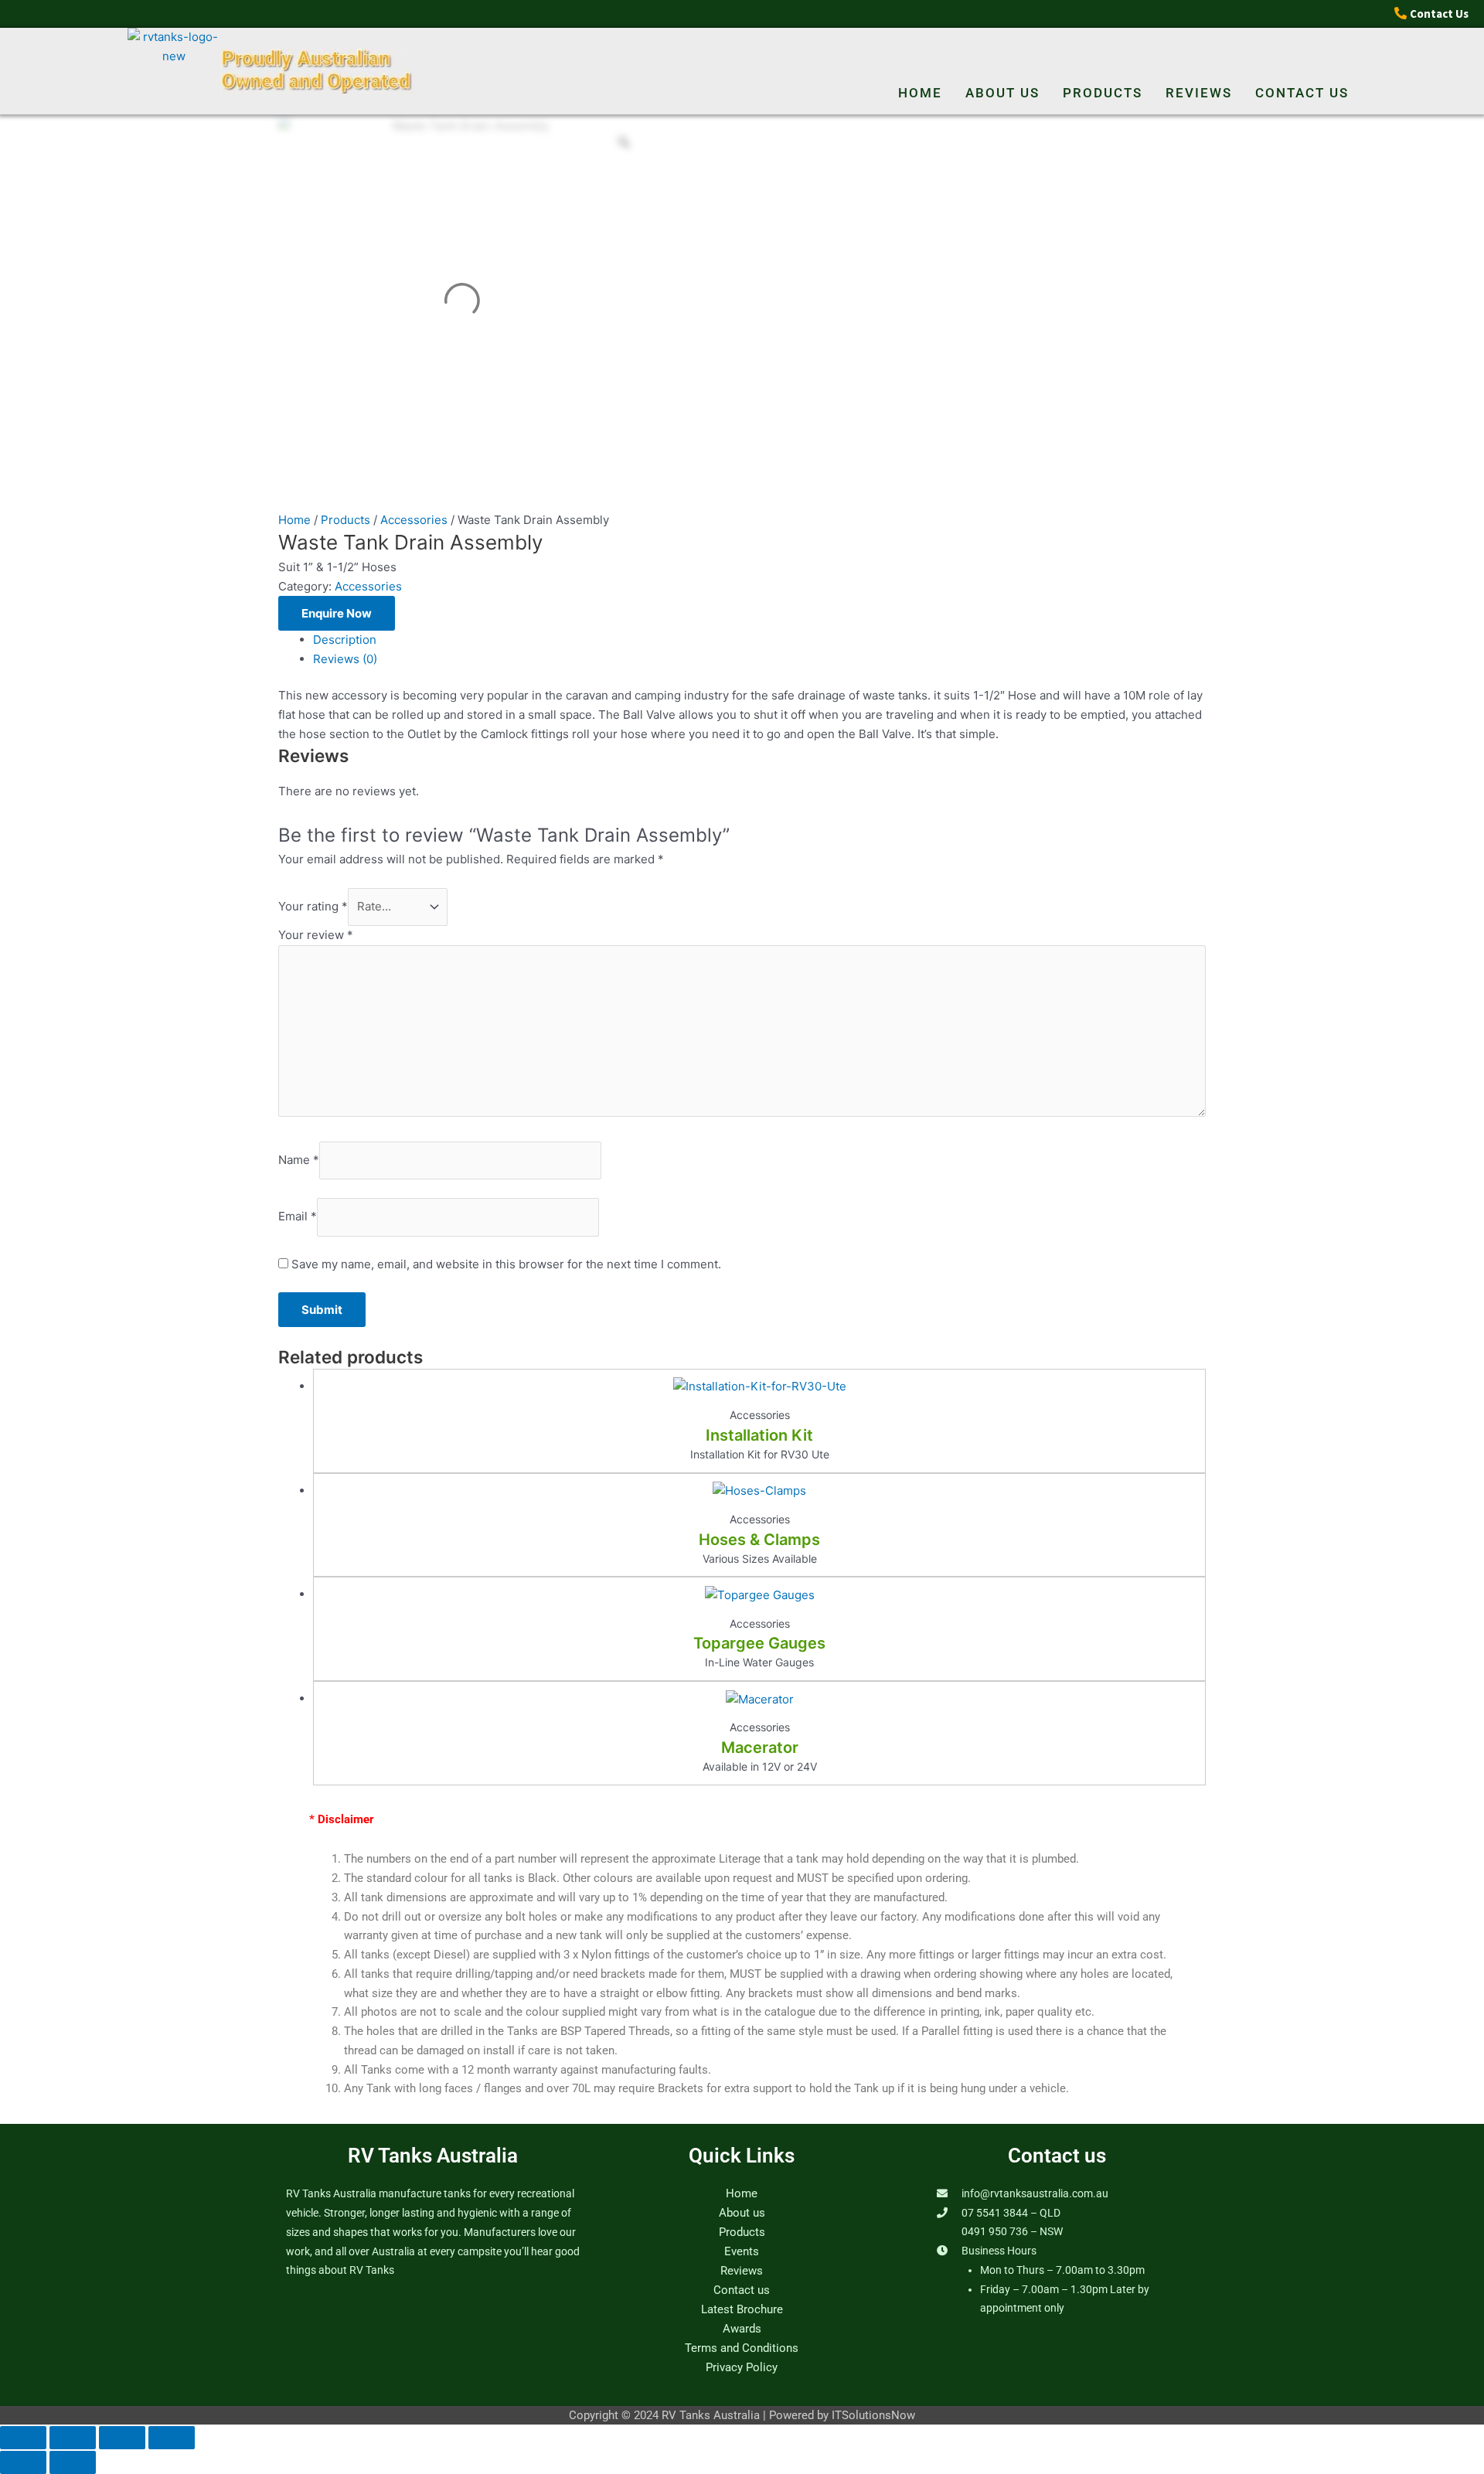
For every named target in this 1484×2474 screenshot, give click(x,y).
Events (742, 2251)
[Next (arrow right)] (73, 2462)
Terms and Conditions (742, 2348)
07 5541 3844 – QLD (1011, 2213)
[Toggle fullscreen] (73, 2438)
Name (299, 1160)
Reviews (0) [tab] (345, 659)
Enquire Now (337, 613)
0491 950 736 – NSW (1012, 2231)
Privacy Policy (742, 2367)
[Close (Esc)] (172, 2438)
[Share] (122, 2438)
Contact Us (1439, 14)
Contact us (1302, 93)
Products (1103, 93)
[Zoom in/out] (23, 2438)
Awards (742, 2329)
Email (298, 1217)
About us (1002, 93)
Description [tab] (345, 640)
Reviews (1199, 93)
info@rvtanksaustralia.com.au (1035, 2193)
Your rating (313, 906)
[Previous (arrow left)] (23, 2462)
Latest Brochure (742, 2309)
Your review (316, 935)
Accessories (414, 520)
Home (920, 93)
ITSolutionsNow (873, 2415)
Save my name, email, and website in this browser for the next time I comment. (506, 1264)
